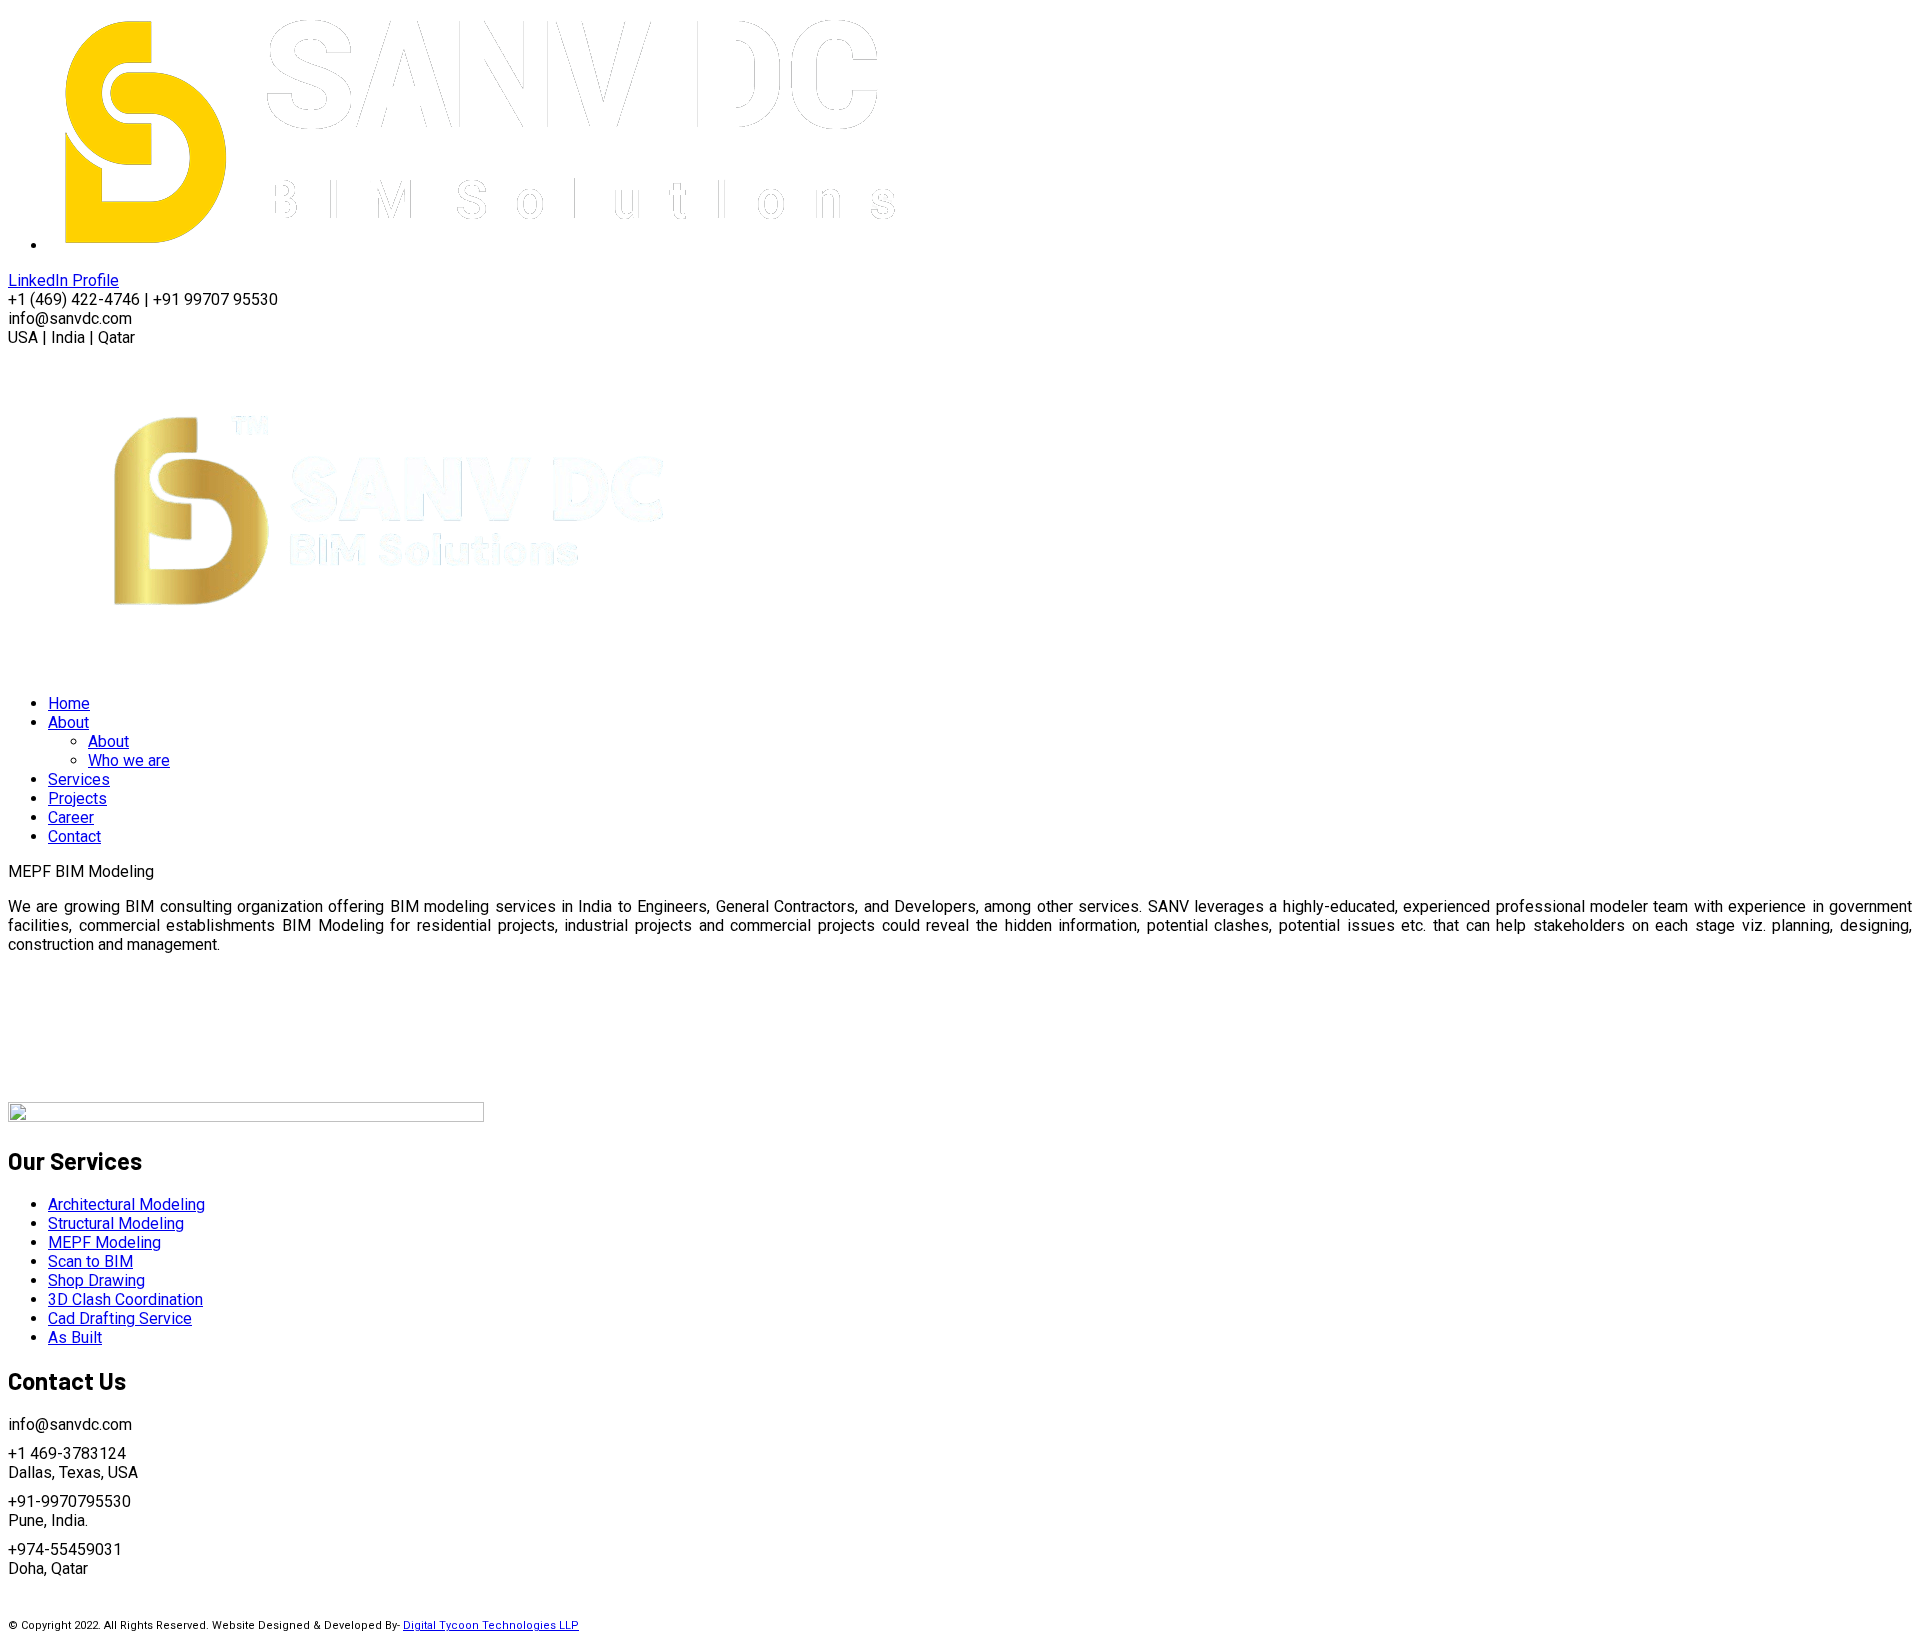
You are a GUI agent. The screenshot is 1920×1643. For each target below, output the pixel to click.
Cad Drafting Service (120, 1318)
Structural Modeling (116, 1223)
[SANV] (389, 668)
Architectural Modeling (126, 1204)
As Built (75, 1337)
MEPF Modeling (104, 1242)
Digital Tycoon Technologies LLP (491, 1625)
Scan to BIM (90, 1261)
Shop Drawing (96, 1280)
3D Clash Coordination (125, 1299)
